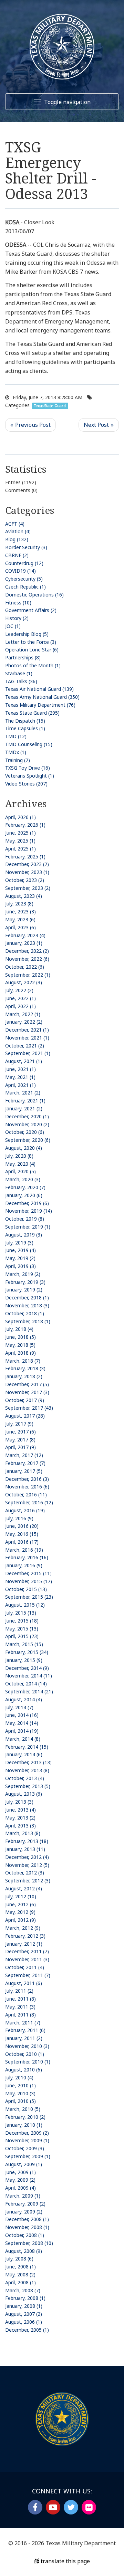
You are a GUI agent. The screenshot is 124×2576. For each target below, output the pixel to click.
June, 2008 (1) (20, 2267)
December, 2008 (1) (27, 2219)
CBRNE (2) (17, 555)
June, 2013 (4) (20, 1810)
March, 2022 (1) (23, 1014)
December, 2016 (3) (27, 1479)
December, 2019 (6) (27, 1203)
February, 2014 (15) (27, 1747)
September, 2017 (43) (29, 1408)
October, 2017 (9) (25, 1400)
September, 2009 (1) (28, 2156)
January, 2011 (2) (24, 2038)
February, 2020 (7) (25, 1187)
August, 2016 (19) (25, 1510)
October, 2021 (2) (25, 1046)
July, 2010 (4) (19, 2077)
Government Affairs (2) (31, 610)
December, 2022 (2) (27, 951)
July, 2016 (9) (19, 1518)
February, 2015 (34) (27, 1652)
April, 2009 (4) (20, 2188)
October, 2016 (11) (26, 1494)
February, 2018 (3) (25, 1368)
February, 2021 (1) (25, 1101)
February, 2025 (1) (25, 857)
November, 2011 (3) (27, 1959)
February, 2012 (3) (25, 1936)
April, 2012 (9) (20, 1920)
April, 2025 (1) (20, 849)
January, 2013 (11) (25, 1849)
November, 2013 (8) (27, 1770)
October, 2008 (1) (25, 2235)
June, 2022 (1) (20, 998)
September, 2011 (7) (28, 1975)
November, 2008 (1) (27, 2227)
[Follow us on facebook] (35, 2507)
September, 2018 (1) (28, 1321)
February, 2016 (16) (27, 1557)
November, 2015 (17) (29, 1581)
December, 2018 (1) (27, 1298)
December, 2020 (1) (27, 1116)
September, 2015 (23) (29, 1597)
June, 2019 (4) (20, 1250)
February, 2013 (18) (27, 1841)
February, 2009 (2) (25, 2204)
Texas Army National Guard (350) (42, 697)
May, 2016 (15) (22, 1534)
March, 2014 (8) (23, 1739)
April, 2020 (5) (20, 1171)
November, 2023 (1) (27, 872)
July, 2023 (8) (19, 904)
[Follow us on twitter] (71, 2507)
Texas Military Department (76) (40, 705)
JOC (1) (13, 626)
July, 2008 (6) (19, 2259)
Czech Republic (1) (25, 587)
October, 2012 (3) (25, 1873)
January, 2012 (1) (24, 1944)
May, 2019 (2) (20, 1258)
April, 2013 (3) (20, 1826)
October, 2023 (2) (25, 880)
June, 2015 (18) (22, 1621)
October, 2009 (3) (25, 2148)
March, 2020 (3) (23, 1179)
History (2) (17, 618)
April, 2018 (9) (20, 1353)
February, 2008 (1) (25, 2298)
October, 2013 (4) (25, 1778)
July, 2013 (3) (19, 1802)
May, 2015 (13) (22, 1629)
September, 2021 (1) (28, 1053)
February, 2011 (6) (25, 2030)
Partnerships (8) (23, 657)
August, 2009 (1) (24, 2164)
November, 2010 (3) (27, 2046)
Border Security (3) (26, 547)
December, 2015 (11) (28, 1573)
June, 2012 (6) (20, 1904)
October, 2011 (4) (25, 1967)
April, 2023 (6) (20, 927)
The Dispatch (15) (25, 721)
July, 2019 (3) (19, 1243)
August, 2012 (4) (24, 1888)
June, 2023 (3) (20, 911)
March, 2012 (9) (23, 1928)
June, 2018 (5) (20, 1337)
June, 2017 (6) (20, 1432)
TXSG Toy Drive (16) (28, 768)
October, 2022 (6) (25, 967)
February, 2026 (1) (25, 825)
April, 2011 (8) (20, 2015)
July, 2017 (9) (19, 1424)
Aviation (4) (18, 531)
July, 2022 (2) (19, 990)
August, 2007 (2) (24, 2314)
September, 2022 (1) (28, 975)
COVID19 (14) (20, 571)
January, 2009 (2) (24, 2212)
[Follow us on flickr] (89, 2507)
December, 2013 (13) (28, 1762)
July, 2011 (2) (19, 1991)
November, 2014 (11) (29, 1676)
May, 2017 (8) (20, 1440)
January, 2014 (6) (24, 1754)
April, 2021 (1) (20, 1085)
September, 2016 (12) (29, 1502)
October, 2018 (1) (25, 1313)
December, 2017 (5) (27, 1384)
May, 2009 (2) (20, 2180)
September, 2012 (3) (28, 1881)
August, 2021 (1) (24, 1061)
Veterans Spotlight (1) (30, 776)
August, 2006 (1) (24, 2322)
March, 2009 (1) (23, 2196)
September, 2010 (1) (28, 2062)
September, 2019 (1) (28, 1227)
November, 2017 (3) (27, 1392)
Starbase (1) (19, 673)
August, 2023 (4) (24, 896)
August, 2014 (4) (24, 1699)
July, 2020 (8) (19, 1156)
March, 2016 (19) (24, 1550)
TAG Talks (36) (21, 681)
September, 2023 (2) (28, 888)
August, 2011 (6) (24, 1983)
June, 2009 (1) (20, 2172)
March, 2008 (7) (23, 2290)
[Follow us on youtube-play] (53, 2507)
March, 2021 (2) (23, 1093)
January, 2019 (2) (24, 1290)
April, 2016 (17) (22, 1542)
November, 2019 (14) (29, 1211)
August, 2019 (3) (24, 1235)
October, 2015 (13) (26, 1589)
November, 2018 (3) (27, 1305)
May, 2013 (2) (20, 1818)
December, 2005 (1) (27, 2330)
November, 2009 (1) (27, 2140)
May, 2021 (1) (20, 1077)
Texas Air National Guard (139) (39, 689)
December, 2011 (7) (27, 1951)
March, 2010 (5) (23, 2109)
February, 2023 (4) (25, 935)
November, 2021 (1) (27, 1038)
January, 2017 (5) (24, 1471)
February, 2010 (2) (25, 2117)
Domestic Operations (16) (34, 595)
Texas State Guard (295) (32, 713)
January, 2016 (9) (24, 1565)
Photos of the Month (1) (33, 665)
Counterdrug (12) (24, 563)
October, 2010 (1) (25, 2054)
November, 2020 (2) (27, 1124)
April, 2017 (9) (20, 1447)
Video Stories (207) (26, 784)
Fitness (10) (18, 603)
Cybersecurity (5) (24, 579)
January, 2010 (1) (24, 2125)
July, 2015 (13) (21, 1613)
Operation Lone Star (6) (32, 650)
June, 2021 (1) (20, 1069)
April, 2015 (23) (22, 1636)
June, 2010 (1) (20, 2085)
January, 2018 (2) (24, 1376)
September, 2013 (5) (28, 1786)
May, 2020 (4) (20, 1164)
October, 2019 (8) (25, 1219)
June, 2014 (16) (22, 1715)
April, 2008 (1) (20, 2282)
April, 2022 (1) (20, 1006)
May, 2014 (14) (22, 1723)
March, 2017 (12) (24, 1455)
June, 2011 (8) (20, 1999)
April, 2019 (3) (20, 1266)
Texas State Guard (50, 406)
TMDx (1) (16, 752)
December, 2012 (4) (27, 1857)
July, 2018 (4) (19, 1329)
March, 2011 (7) (23, 2023)
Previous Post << (30, 425)
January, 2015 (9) (24, 1660)
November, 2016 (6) (27, 1487)
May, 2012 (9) (20, 1912)
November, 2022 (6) (27, 959)
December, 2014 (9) (27, 1668)
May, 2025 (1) (20, 841)
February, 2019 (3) (25, 1282)
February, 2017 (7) (25, 1463)
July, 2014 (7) (19, 1707)
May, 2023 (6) (20, 919)
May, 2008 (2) (20, 2274)
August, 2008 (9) (24, 2251)
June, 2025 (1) (20, 833)
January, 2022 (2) (24, 1022)
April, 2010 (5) (20, 2101)
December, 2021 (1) (27, 1030)
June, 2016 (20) (22, 1526)
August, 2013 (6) (24, 1794)
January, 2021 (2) (24, 1108)
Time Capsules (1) (25, 728)
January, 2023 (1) (24, 943)
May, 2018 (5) (20, 1345)
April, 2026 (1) (20, 817)
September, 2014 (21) (29, 1691)
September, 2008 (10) (29, 2243)
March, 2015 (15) (24, 1644)
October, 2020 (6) (25, 1132)
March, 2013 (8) (23, 1833)
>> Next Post (99, 425)
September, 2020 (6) (28, 1140)
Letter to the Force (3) (31, 642)
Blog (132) (17, 539)
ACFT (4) (15, 524)
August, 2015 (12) (25, 1605)
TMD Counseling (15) (29, 744)
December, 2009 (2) (27, 2133)
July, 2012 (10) (21, 1896)
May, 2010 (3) (20, 2093)
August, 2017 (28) (25, 1416)
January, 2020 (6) (24, 1195)
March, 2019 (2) (23, 1274)
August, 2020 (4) (24, 1148)
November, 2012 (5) (27, 1865)
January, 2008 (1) (24, 2306)
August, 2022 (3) (24, 982)
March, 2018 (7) (23, 1361)
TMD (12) (16, 736)
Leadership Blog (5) (27, 634)
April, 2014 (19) (22, 1731)
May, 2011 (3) (20, 2007)
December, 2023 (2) (27, 864)
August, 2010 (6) (24, 2070)
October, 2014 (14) (26, 1684)
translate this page (65, 2561)
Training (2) (18, 760)
